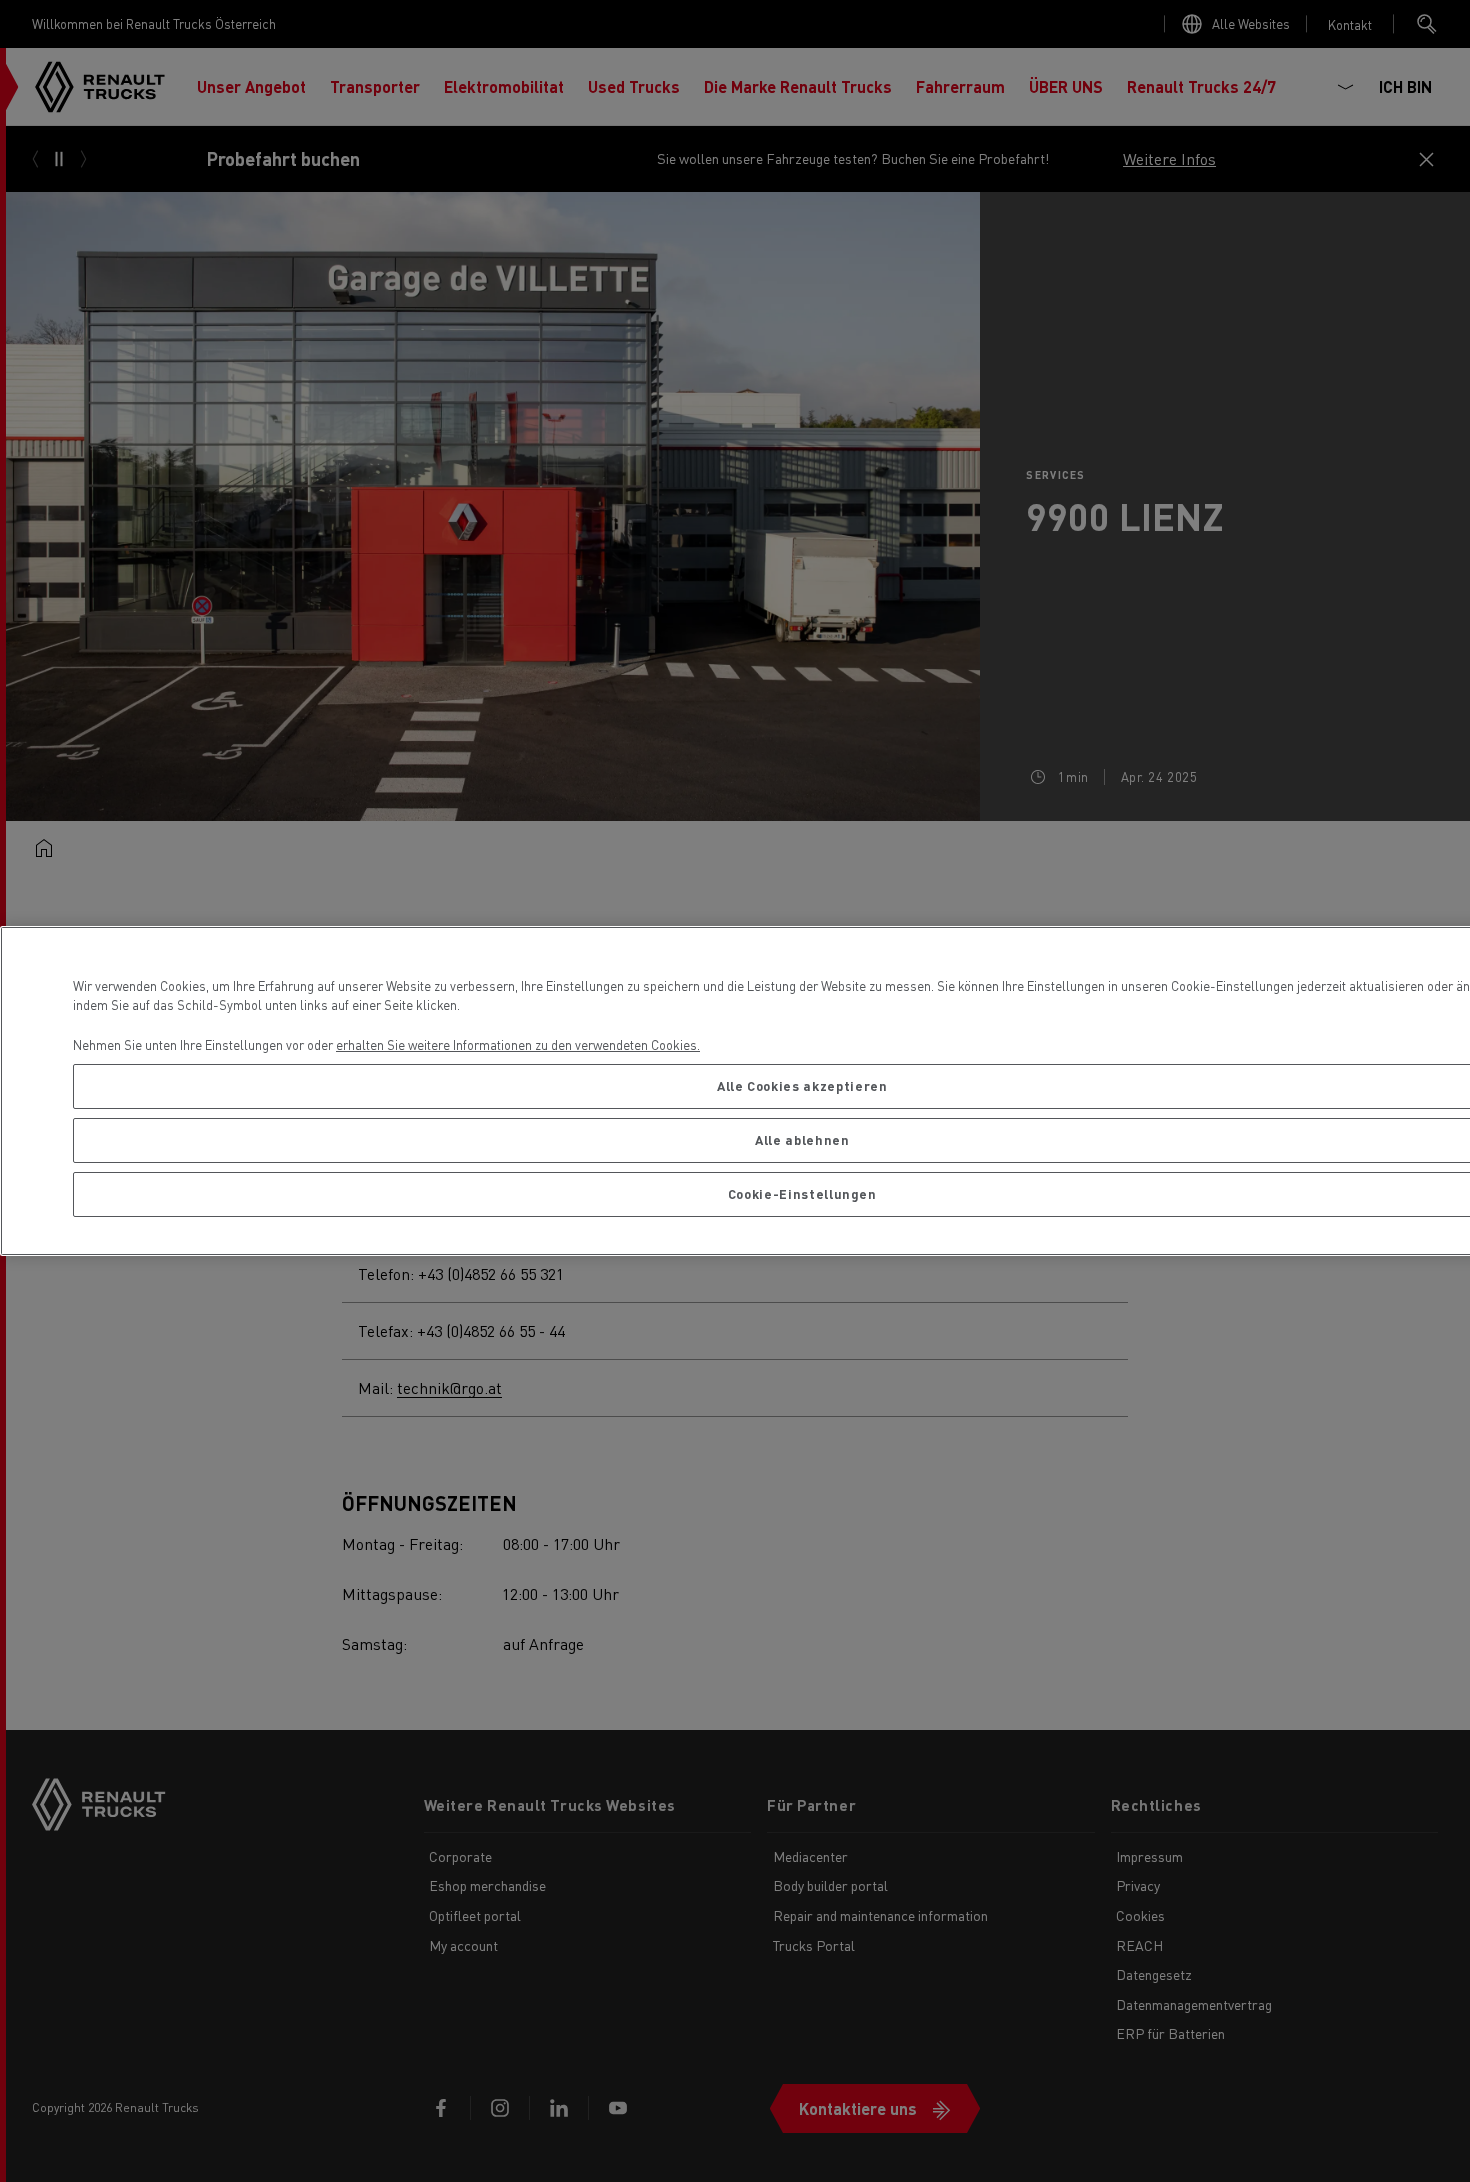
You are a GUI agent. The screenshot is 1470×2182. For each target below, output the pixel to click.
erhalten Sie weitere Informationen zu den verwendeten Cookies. (518, 1044)
